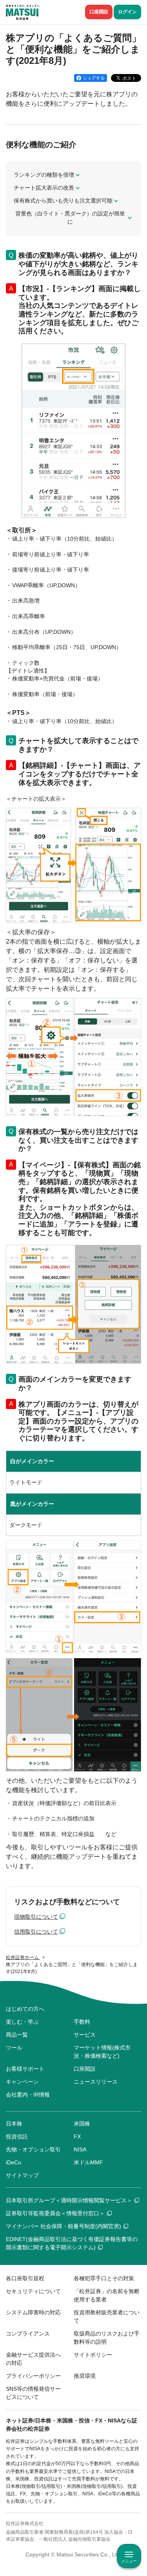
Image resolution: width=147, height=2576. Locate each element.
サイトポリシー (93, 2355)
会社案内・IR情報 (28, 2095)
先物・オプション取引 (33, 2149)
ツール (14, 2048)
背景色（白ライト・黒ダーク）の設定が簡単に (70, 218)
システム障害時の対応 (33, 2312)
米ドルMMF (88, 2162)
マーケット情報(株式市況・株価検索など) (102, 2052)
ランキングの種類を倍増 (44, 175)
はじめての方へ (25, 2009)
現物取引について (36, 1917)
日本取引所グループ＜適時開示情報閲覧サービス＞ (69, 2200)
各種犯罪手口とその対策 (104, 2278)
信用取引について (36, 1932)
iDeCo (14, 2162)
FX (77, 2136)
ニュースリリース (96, 2082)
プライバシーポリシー (33, 2376)
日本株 (14, 2124)
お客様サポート (25, 2069)
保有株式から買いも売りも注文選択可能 (63, 201)
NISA (80, 2149)
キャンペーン (22, 2082)
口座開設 (99, 12)
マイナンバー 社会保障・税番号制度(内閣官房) (64, 2226)
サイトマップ (22, 2175)
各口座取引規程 (25, 2278)
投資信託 (17, 2136)
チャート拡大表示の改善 (44, 188)
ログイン (127, 12)
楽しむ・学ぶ (22, 2022)
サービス (85, 2035)
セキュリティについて (33, 2291)
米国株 (82, 2124)
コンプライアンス (28, 2334)
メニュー (129, 2561)
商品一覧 (17, 2035)
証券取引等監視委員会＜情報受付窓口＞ (55, 2213)
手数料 (82, 2022)
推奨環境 (85, 2376)
